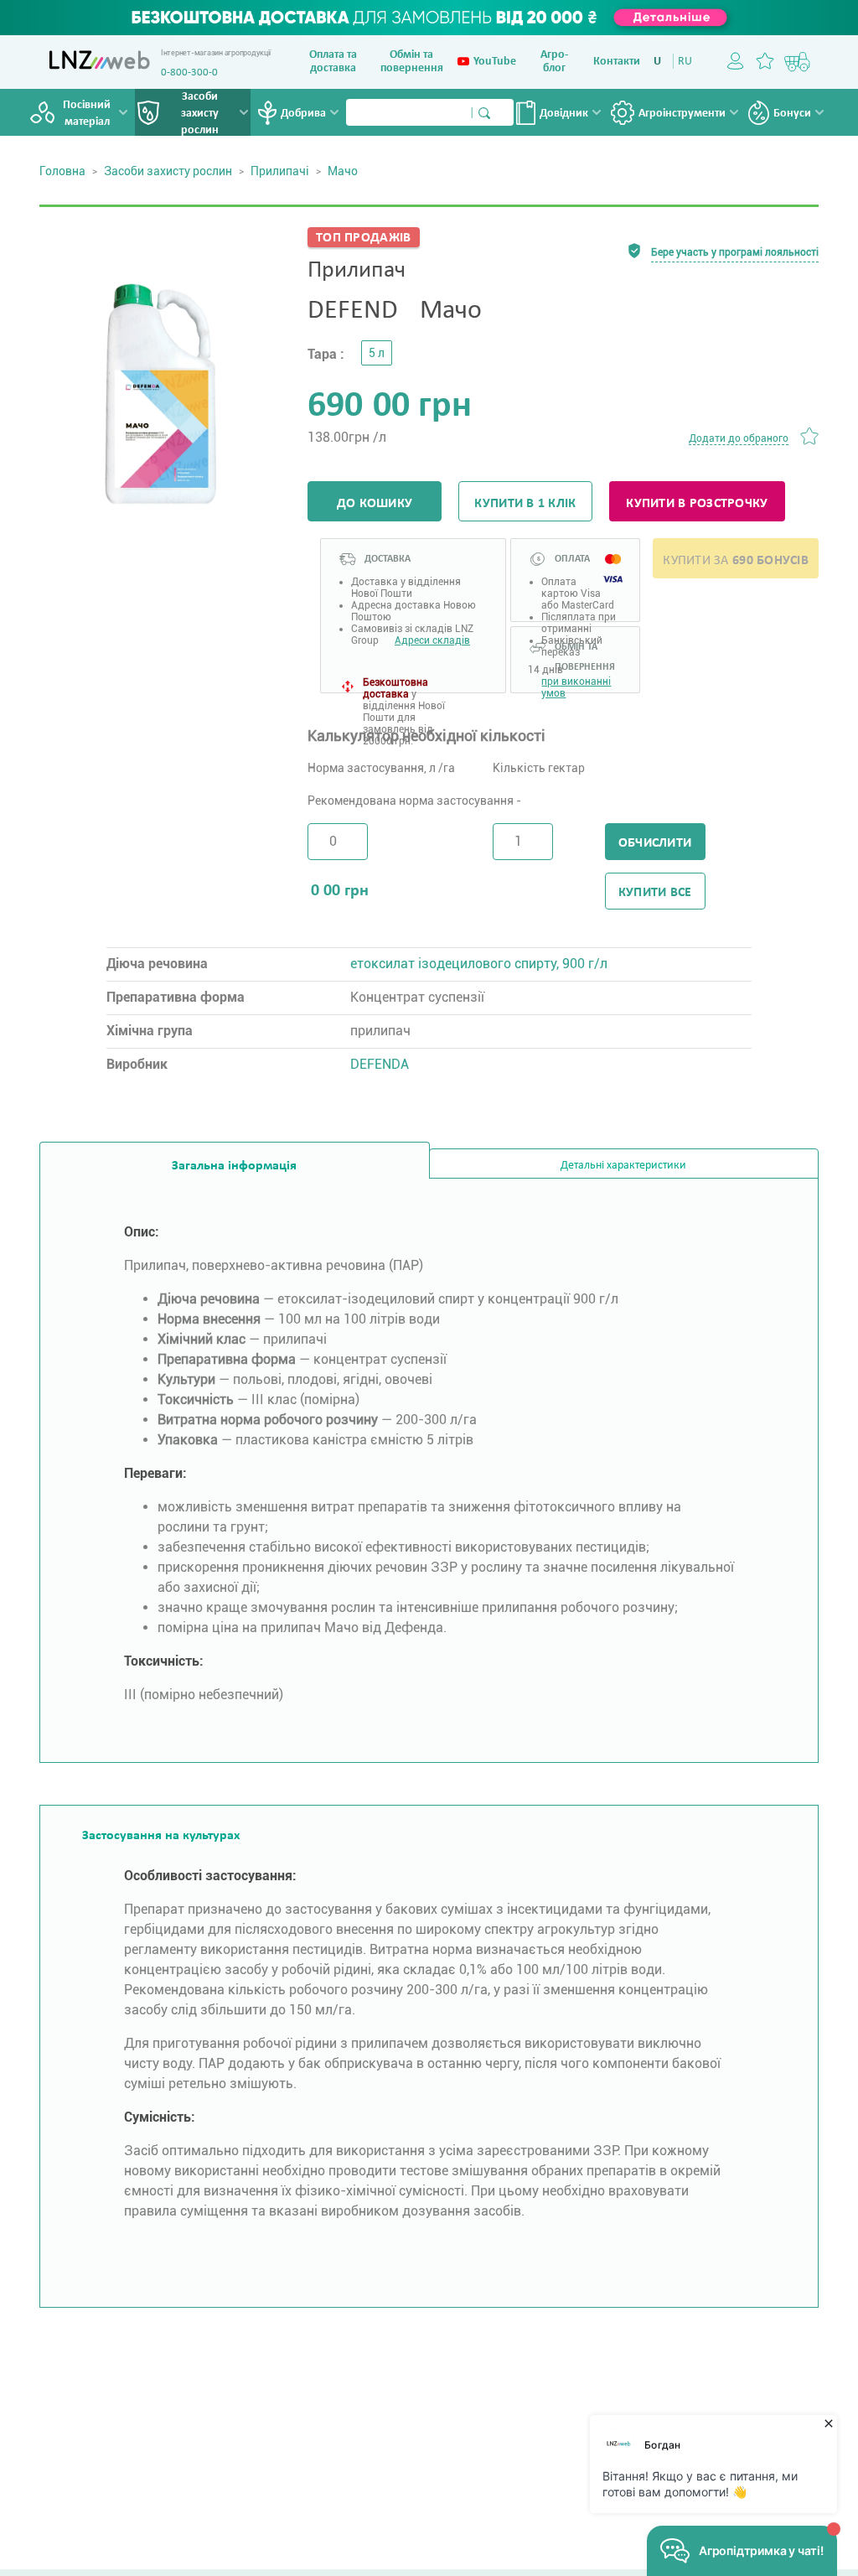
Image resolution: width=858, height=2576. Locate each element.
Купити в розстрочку (697, 504)
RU (685, 62)
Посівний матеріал (87, 114)
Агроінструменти (682, 114)
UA (661, 62)
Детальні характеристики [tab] (623, 1166)
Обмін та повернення (412, 62)
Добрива (303, 114)
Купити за (736, 561)
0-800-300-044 (195, 73)
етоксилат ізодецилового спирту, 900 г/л (479, 964)
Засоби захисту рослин (200, 114)
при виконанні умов (576, 684)
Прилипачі (280, 171)
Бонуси (792, 114)
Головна (62, 171)
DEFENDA (380, 1064)
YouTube (495, 62)
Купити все (655, 893)
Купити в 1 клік (525, 504)
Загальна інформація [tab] (234, 1166)
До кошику (375, 504)
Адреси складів (432, 640)
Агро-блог (554, 62)
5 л (377, 353)
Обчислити (655, 843)
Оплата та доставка (333, 62)
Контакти (617, 62)
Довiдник (564, 114)
